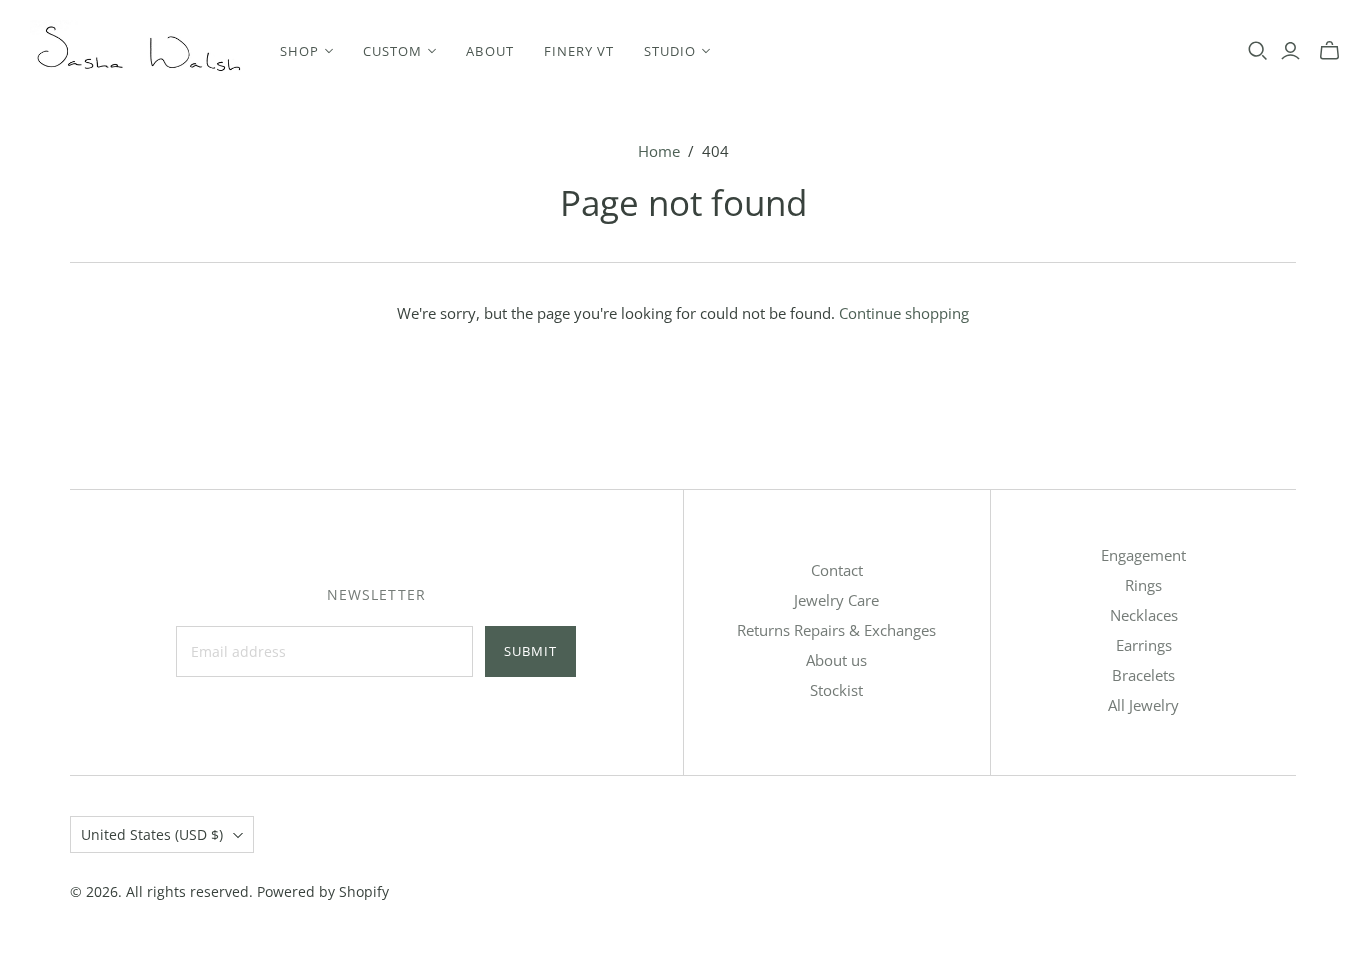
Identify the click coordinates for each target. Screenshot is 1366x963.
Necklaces (1144, 615)
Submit (530, 651)
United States (152, 834)
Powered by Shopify (323, 891)
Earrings (1144, 645)
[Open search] (1258, 51)
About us (836, 660)
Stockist (836, 690)
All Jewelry (1143, 705)
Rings (1143, 585)
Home (659, 151)
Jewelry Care (836, 600)
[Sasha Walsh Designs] (137, 50)
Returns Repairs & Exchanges (836, 630)
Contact (837, 570)
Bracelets (1143, 675)
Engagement (1143, 555)
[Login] (1290, 51)
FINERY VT (579, 51)
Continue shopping (904, 313)
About (489, 51)
